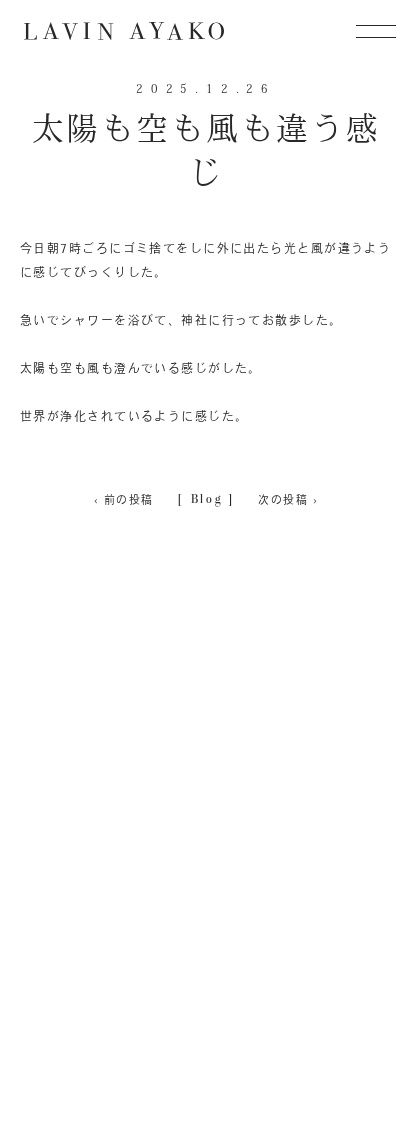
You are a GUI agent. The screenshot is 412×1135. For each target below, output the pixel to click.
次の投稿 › (288, 499)
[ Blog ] (206, 498)
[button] (376, 31)
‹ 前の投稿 (124, 499)
